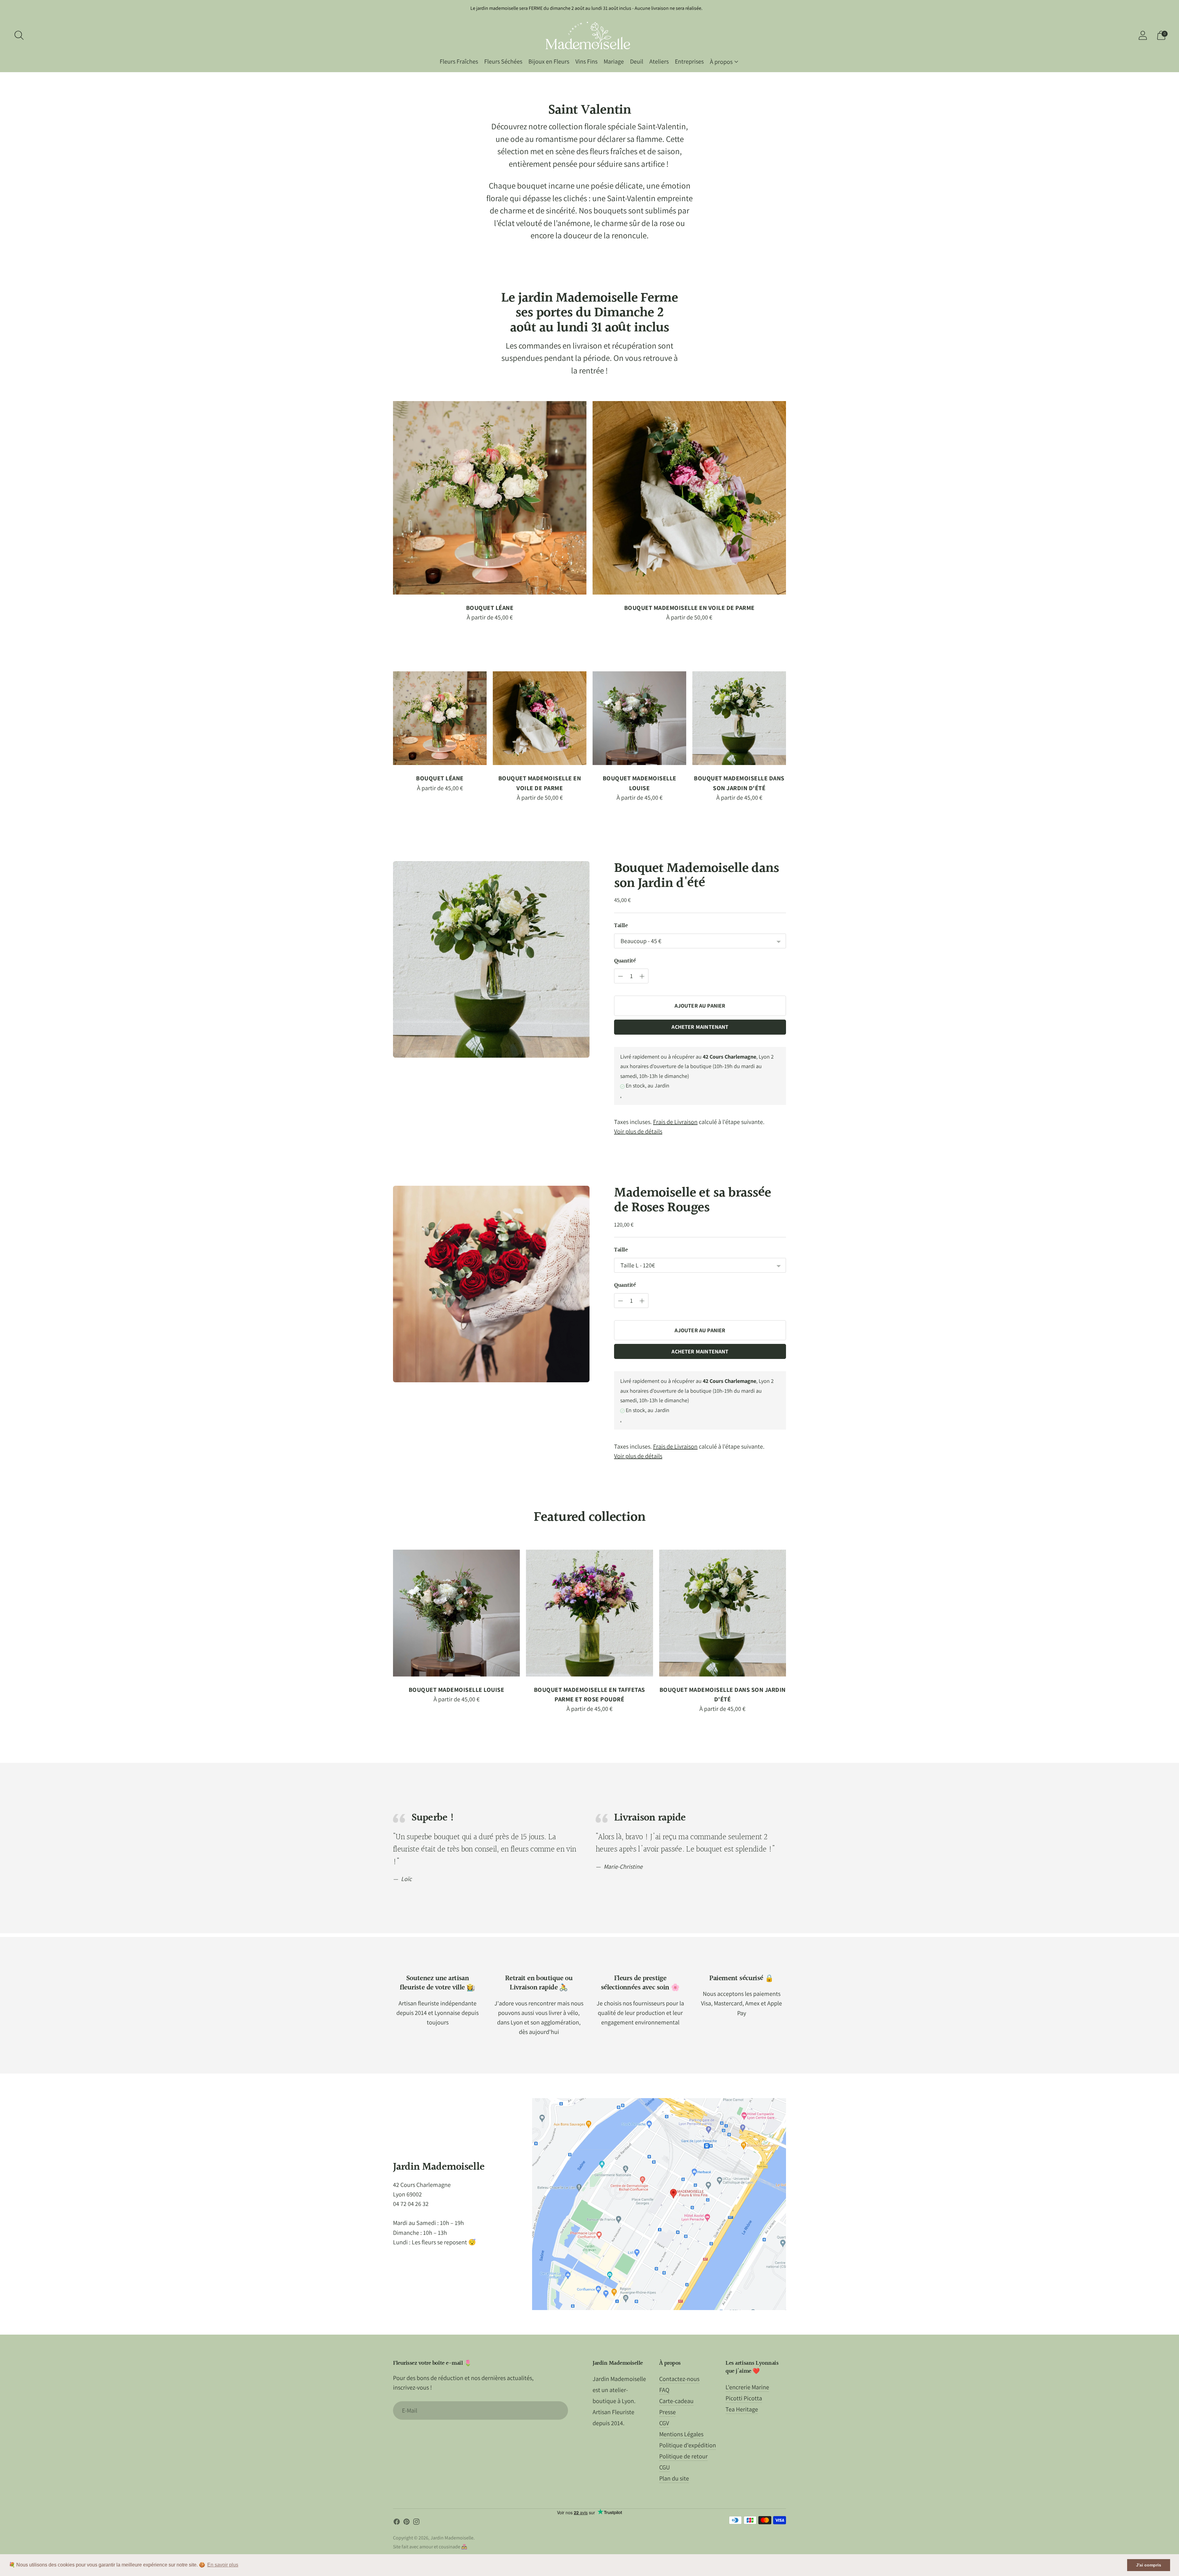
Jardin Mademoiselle (452, 2538)
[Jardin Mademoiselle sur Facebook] (397, 2523)
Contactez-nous (679, 2379)
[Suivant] (792, 498)
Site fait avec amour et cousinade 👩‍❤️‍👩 (430, 2547)
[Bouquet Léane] (490, 498)
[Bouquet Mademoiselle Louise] (639, 718)
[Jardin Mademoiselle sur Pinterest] (407, 2523)
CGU (665, 2467)
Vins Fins (586, 61)
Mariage (614, 61)
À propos (721, 62)
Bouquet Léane (490, 608)
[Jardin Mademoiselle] (589, 35)
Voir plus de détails (638, 1131)
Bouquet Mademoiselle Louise (457, 1690)
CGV (664, 2423)
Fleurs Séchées (503, 61)
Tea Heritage (742, 2409)
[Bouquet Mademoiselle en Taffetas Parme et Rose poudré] (589, 1613)
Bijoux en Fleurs (549, 61)
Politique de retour (683, 2456)
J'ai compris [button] (1149, 2565)
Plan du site (674, 2478)
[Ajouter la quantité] (621, 976)
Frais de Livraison (675, 1122)
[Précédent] (387, 498)
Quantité (625, 961)
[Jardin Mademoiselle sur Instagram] (416, 2523)
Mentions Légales (681, 2434)
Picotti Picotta (744, 2398)
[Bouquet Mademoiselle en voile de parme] (689, 498)
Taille (621, 926)
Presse (667, 2412)
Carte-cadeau (676, 2401)
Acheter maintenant (700, 1027)
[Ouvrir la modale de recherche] (19, 35)
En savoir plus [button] (223, 2565)
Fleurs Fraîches (459, 61)
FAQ (664, 2390)
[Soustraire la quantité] (642, 976)
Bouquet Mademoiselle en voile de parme (689, 608)
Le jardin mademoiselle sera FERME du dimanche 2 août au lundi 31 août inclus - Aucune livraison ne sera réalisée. (586, 8)
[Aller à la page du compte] (1143, 35)
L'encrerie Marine (747, 2387)
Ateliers (659, 61)
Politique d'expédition (688, 2445)
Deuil (637, 61)
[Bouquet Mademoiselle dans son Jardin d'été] (739, 718)
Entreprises (689, 61)
